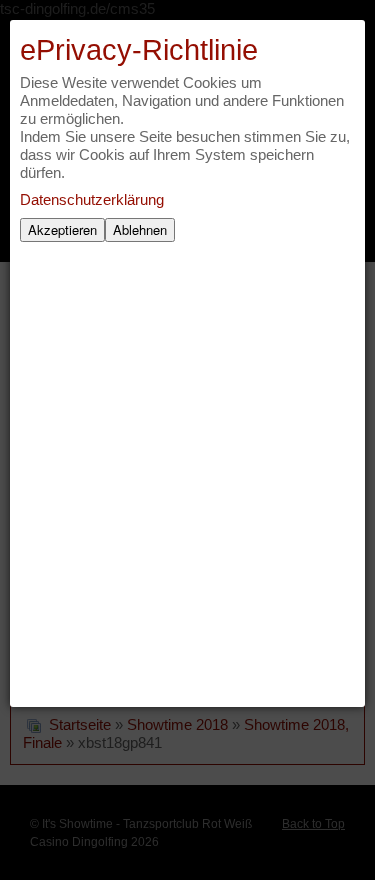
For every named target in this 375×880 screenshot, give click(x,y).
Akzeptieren (62, 229)
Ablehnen (140, 229)
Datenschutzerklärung (92, 199)
